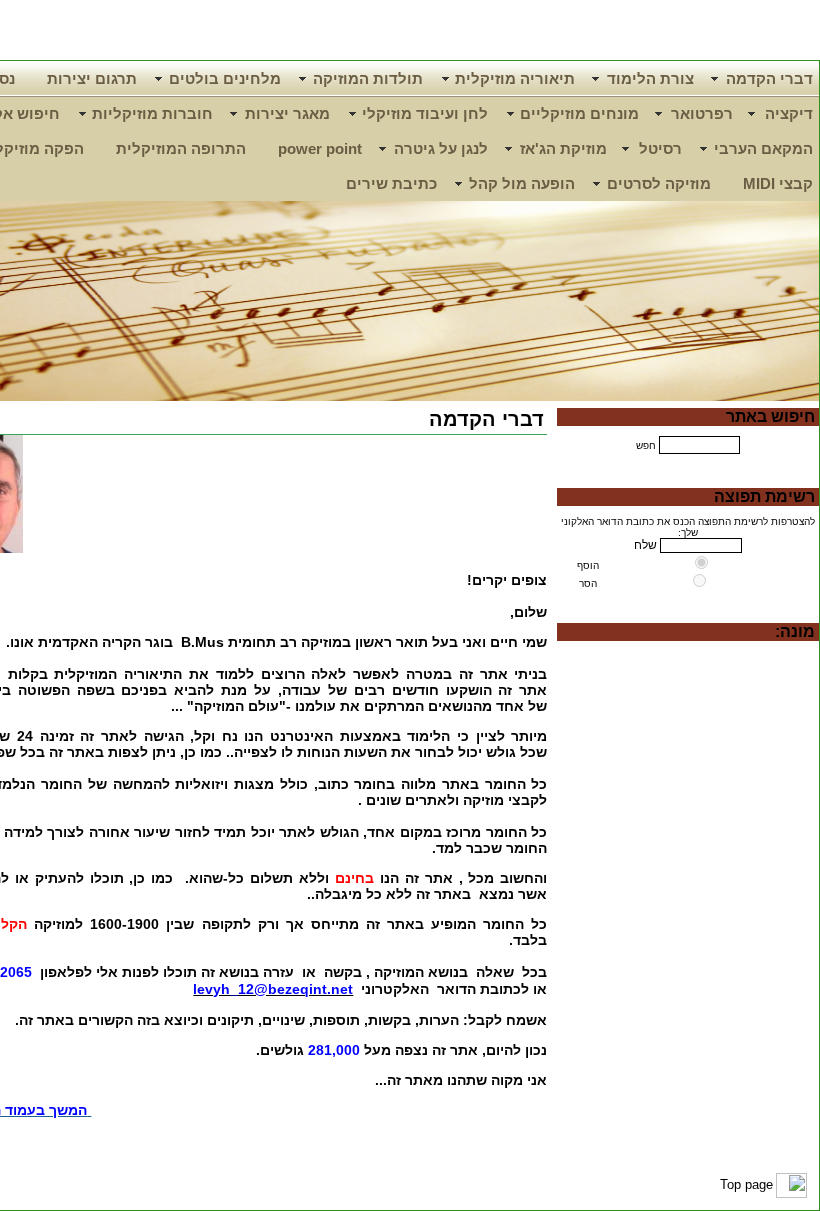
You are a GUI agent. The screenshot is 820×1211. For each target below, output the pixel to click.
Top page (746, 1184)
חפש (646, 445)
